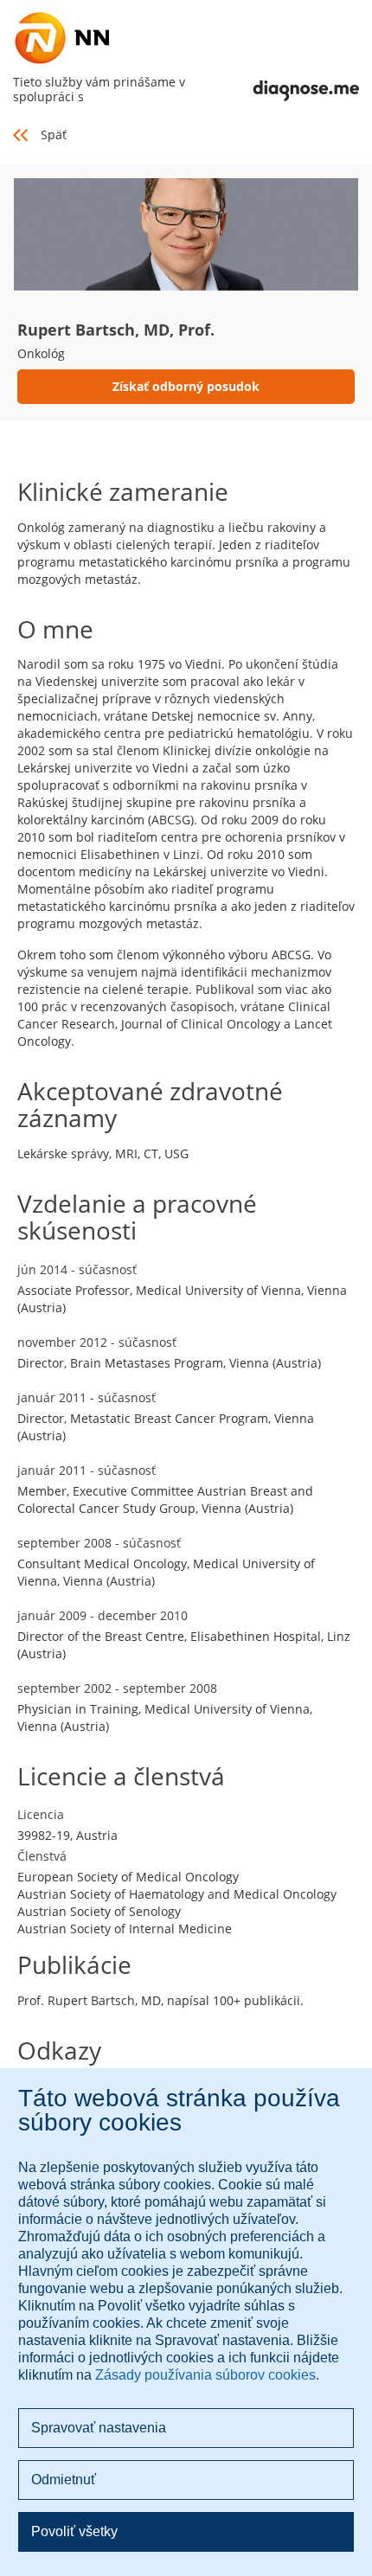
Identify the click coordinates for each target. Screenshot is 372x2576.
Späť (54, 135)
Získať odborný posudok (186, 386)
